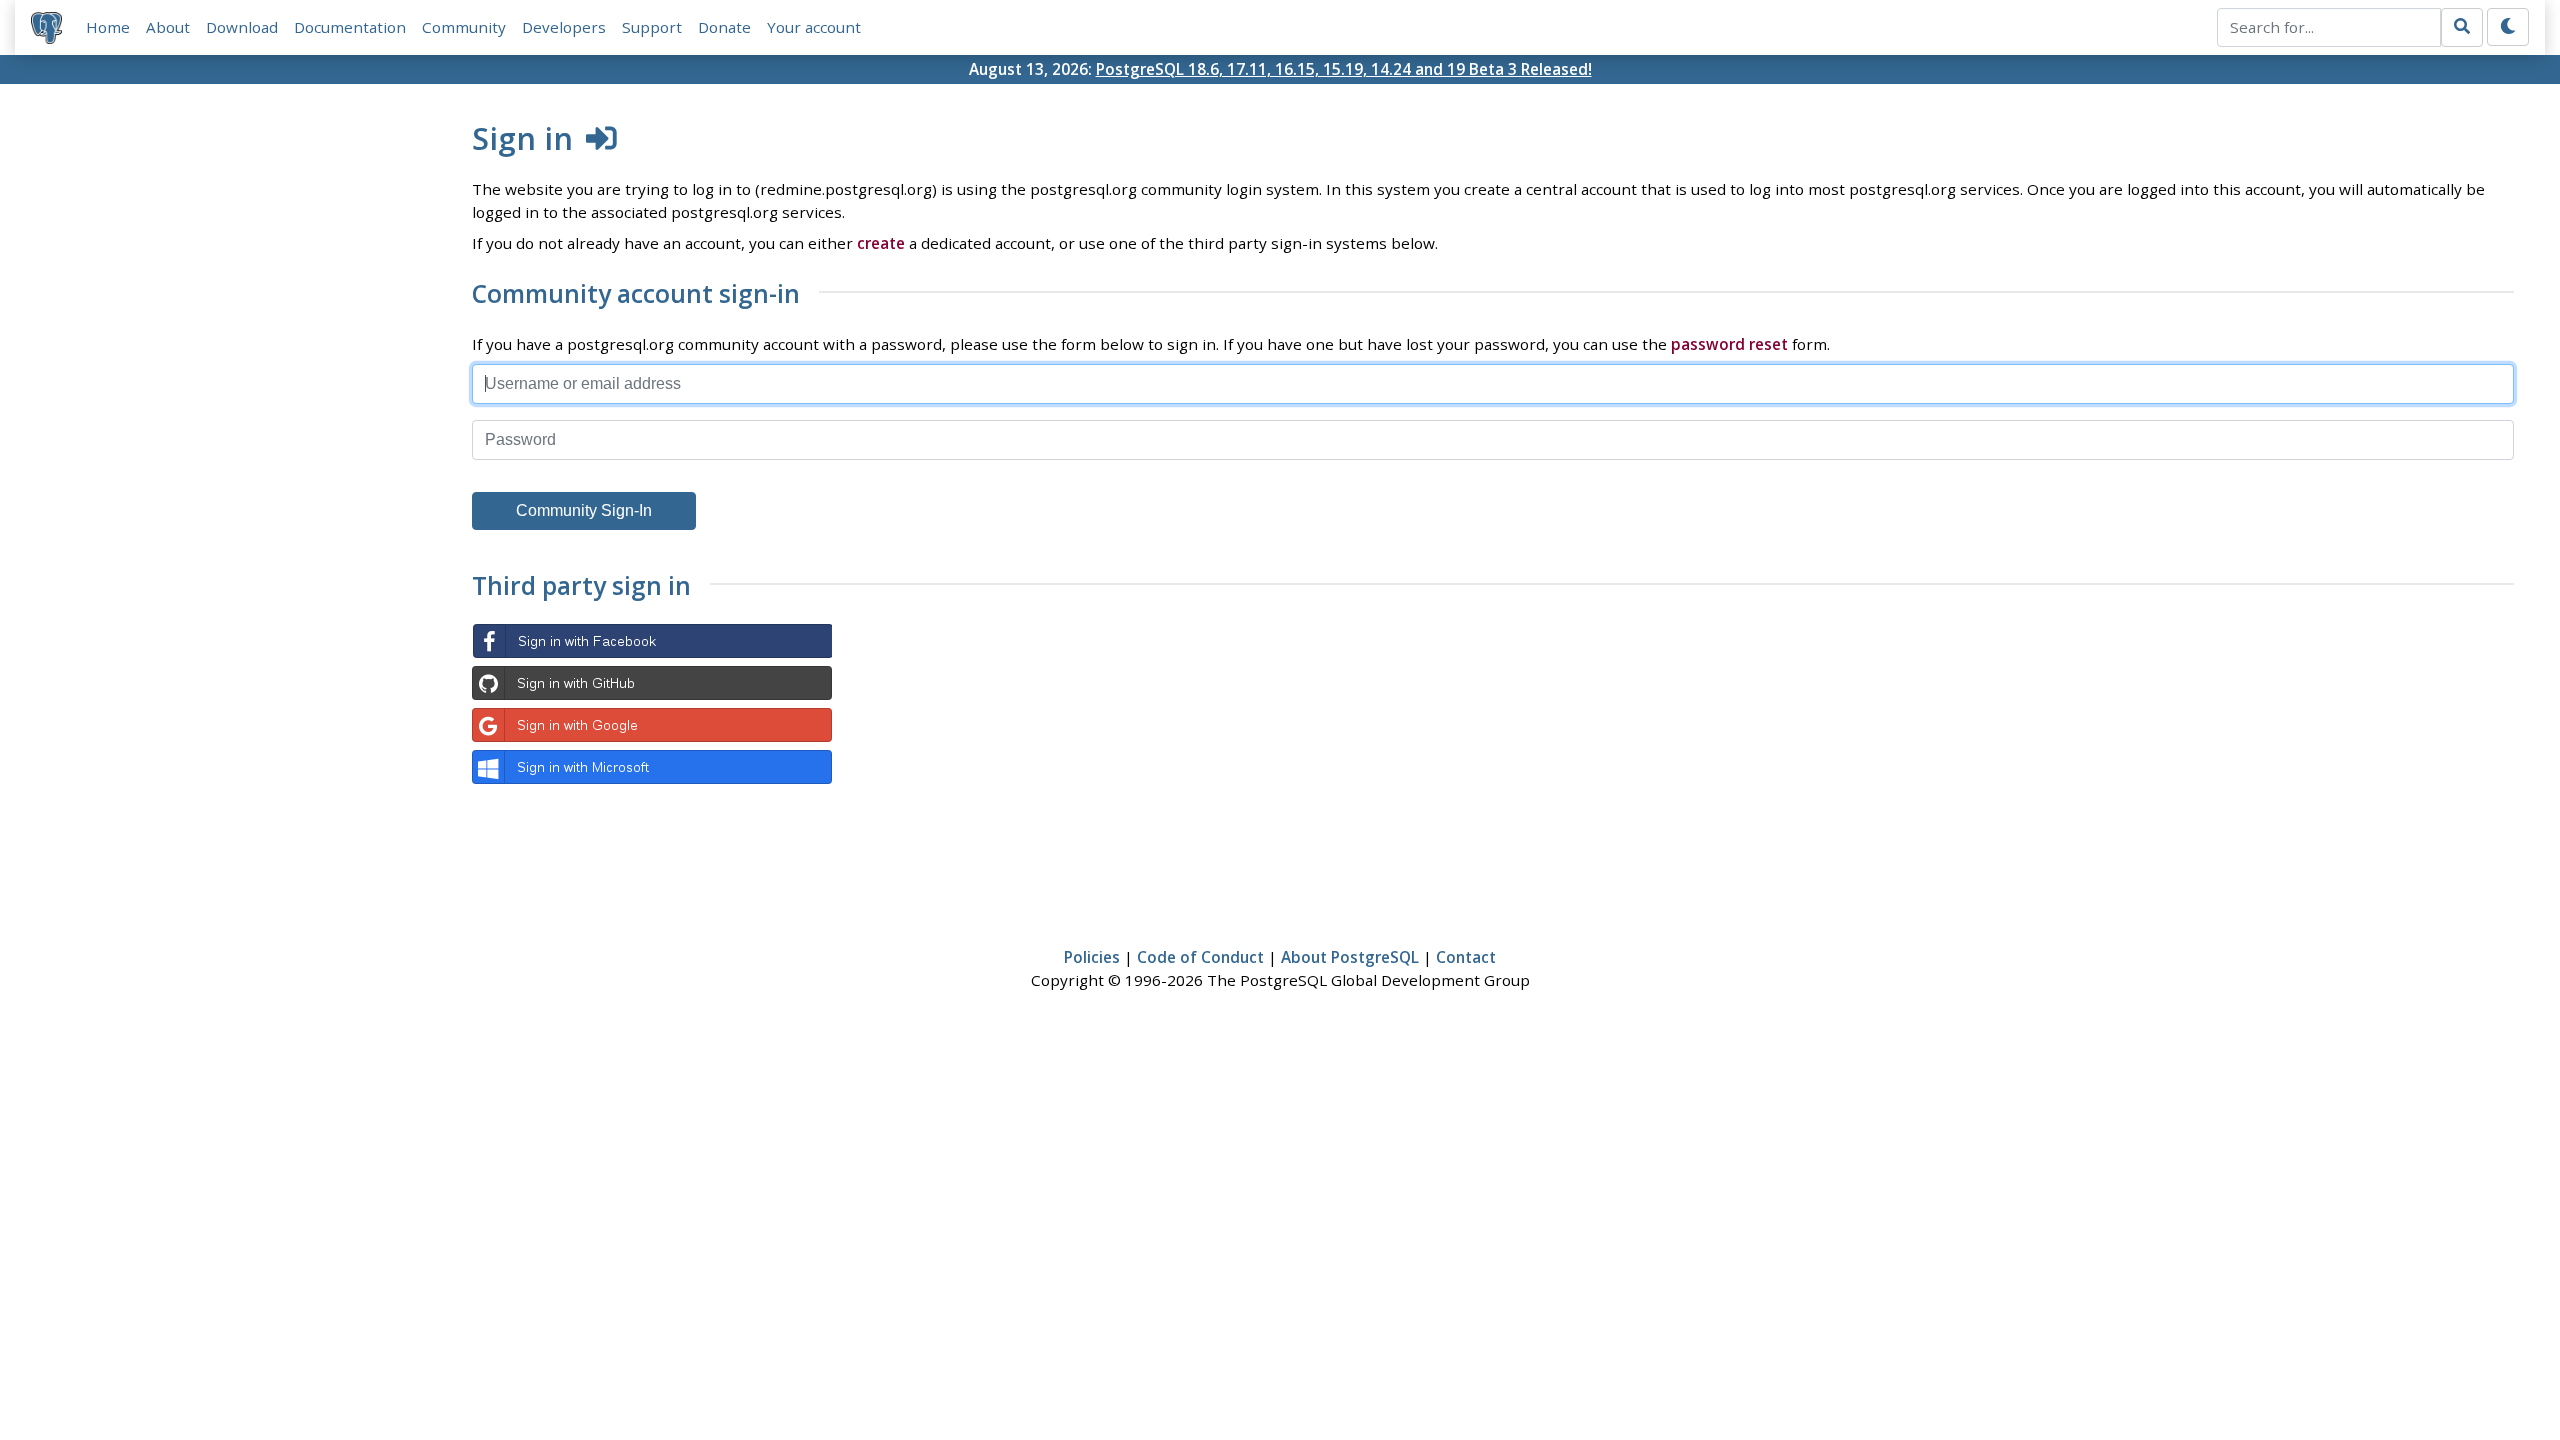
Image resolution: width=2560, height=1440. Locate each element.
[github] (652, 683)
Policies (1092, 957)
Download (242, 27)
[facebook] (652, 641)
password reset (1729, 344)
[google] (652, 725)
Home (108, 27)
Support (652, 27)
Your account (814, 27)
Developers (564, 27)
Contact (1466, 957)
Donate (724, 27)
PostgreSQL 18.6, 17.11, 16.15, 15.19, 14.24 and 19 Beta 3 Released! (1344, 69)
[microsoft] (652, 767)
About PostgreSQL (1350, 957)
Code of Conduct (1200, 957)
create (881, 243)
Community (464, 27)
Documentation (350, 27)
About (168, 27)
